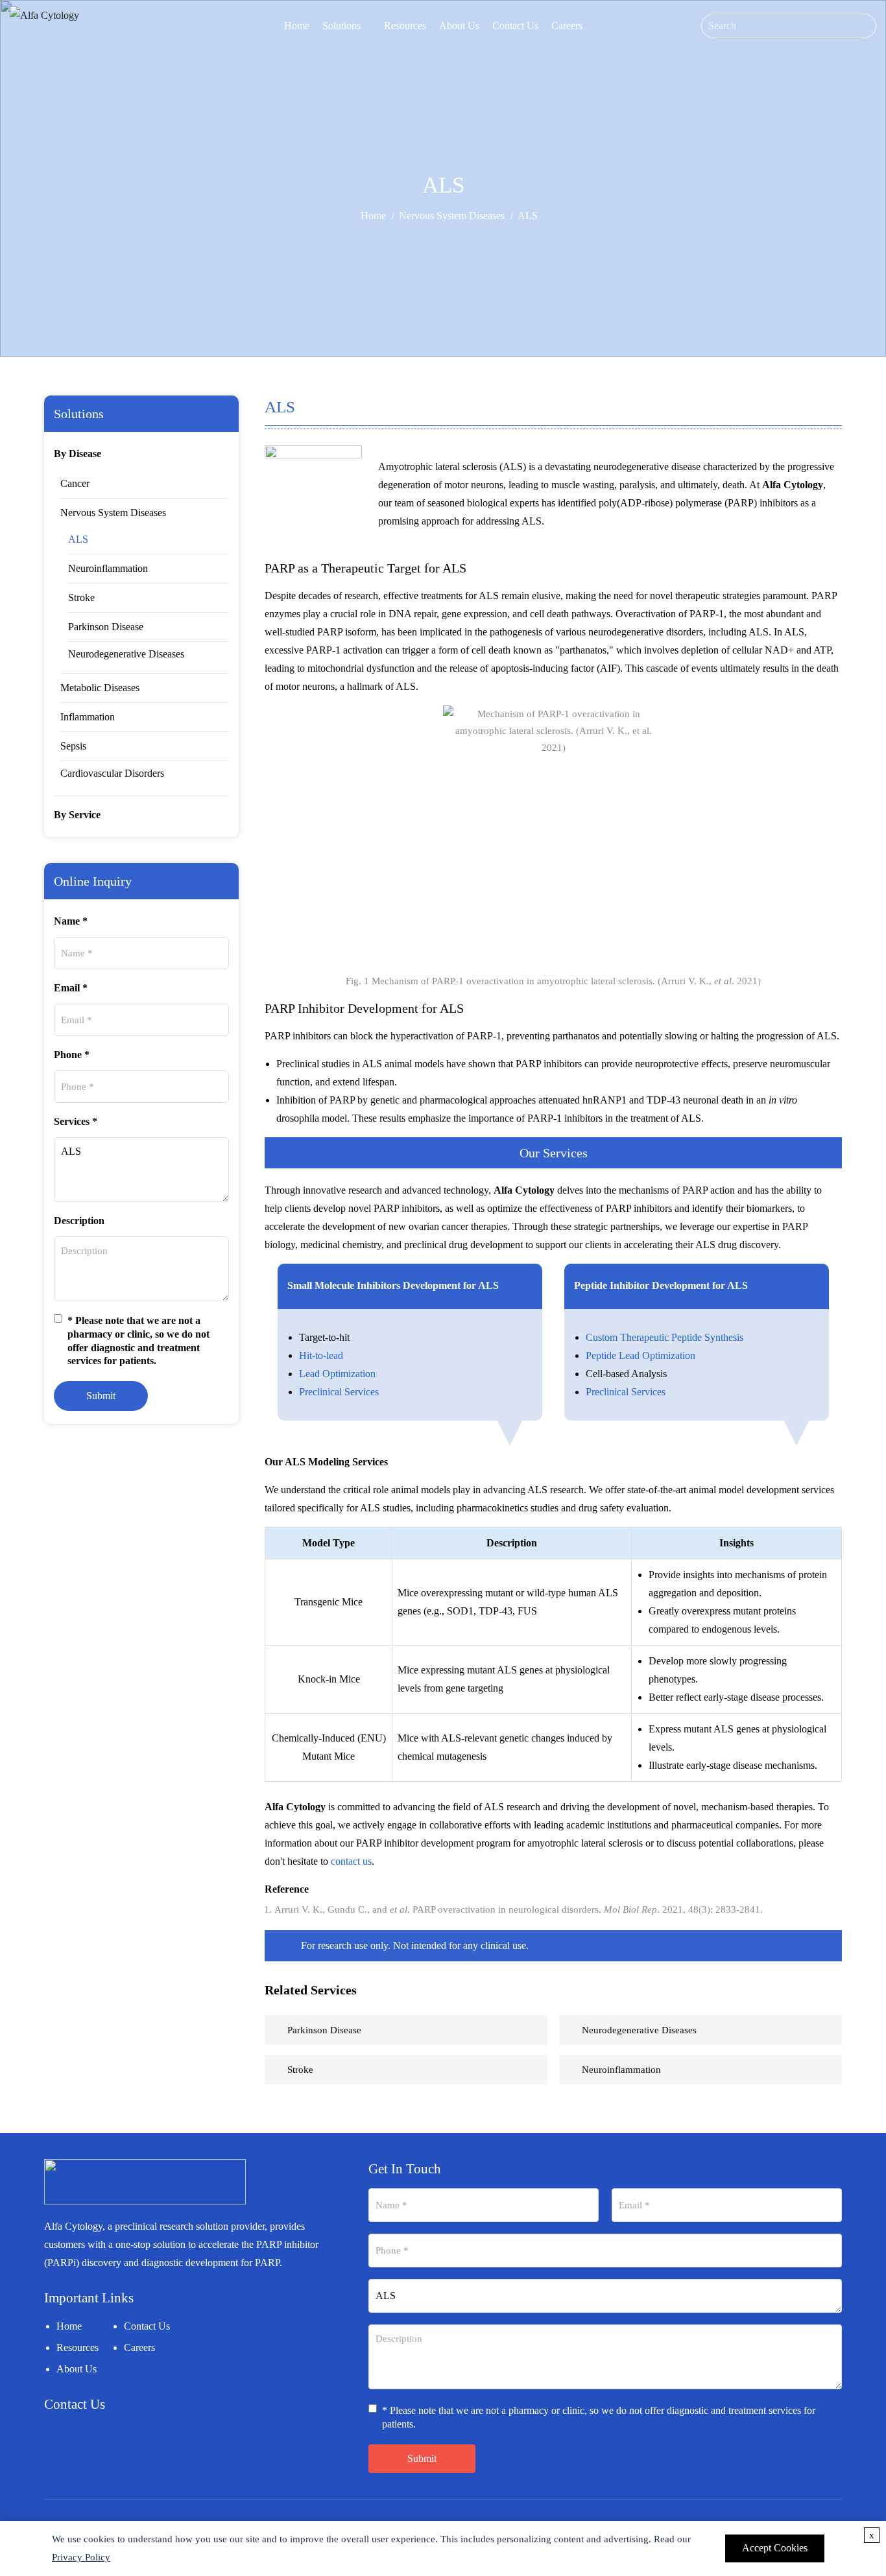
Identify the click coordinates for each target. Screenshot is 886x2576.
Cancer (75, 483)
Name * (71, 921)
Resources (405, 26)
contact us (351, 1861)
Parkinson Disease (106, 627)
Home (297, 26)
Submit (101, 1396)
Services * (76, 1121)
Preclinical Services (339, 1392)
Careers (567, 26)
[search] (866, 26)
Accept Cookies (775, 2548)
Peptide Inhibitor (612, 1285)
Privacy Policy (81, 2557)
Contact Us (515, 26)
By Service (77, 815)
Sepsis (73, 746)
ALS (78, 539)
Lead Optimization (337, 1374)
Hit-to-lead (321, 1355)
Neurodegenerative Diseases (126, 654)
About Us (459, 26)
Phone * (72, 1055)
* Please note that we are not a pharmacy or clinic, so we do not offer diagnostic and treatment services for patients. (138, 1341)
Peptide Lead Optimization (641, 1355)
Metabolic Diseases (100, 688)
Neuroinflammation (108, 568)
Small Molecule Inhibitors (344, 1285)
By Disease (78, 454)
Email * (71, 988)
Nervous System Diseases (452, 216)
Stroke (81, 597)
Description (79, 1221)
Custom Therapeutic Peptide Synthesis (664, 1337)
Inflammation (88, 717)
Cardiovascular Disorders (112, 773)
